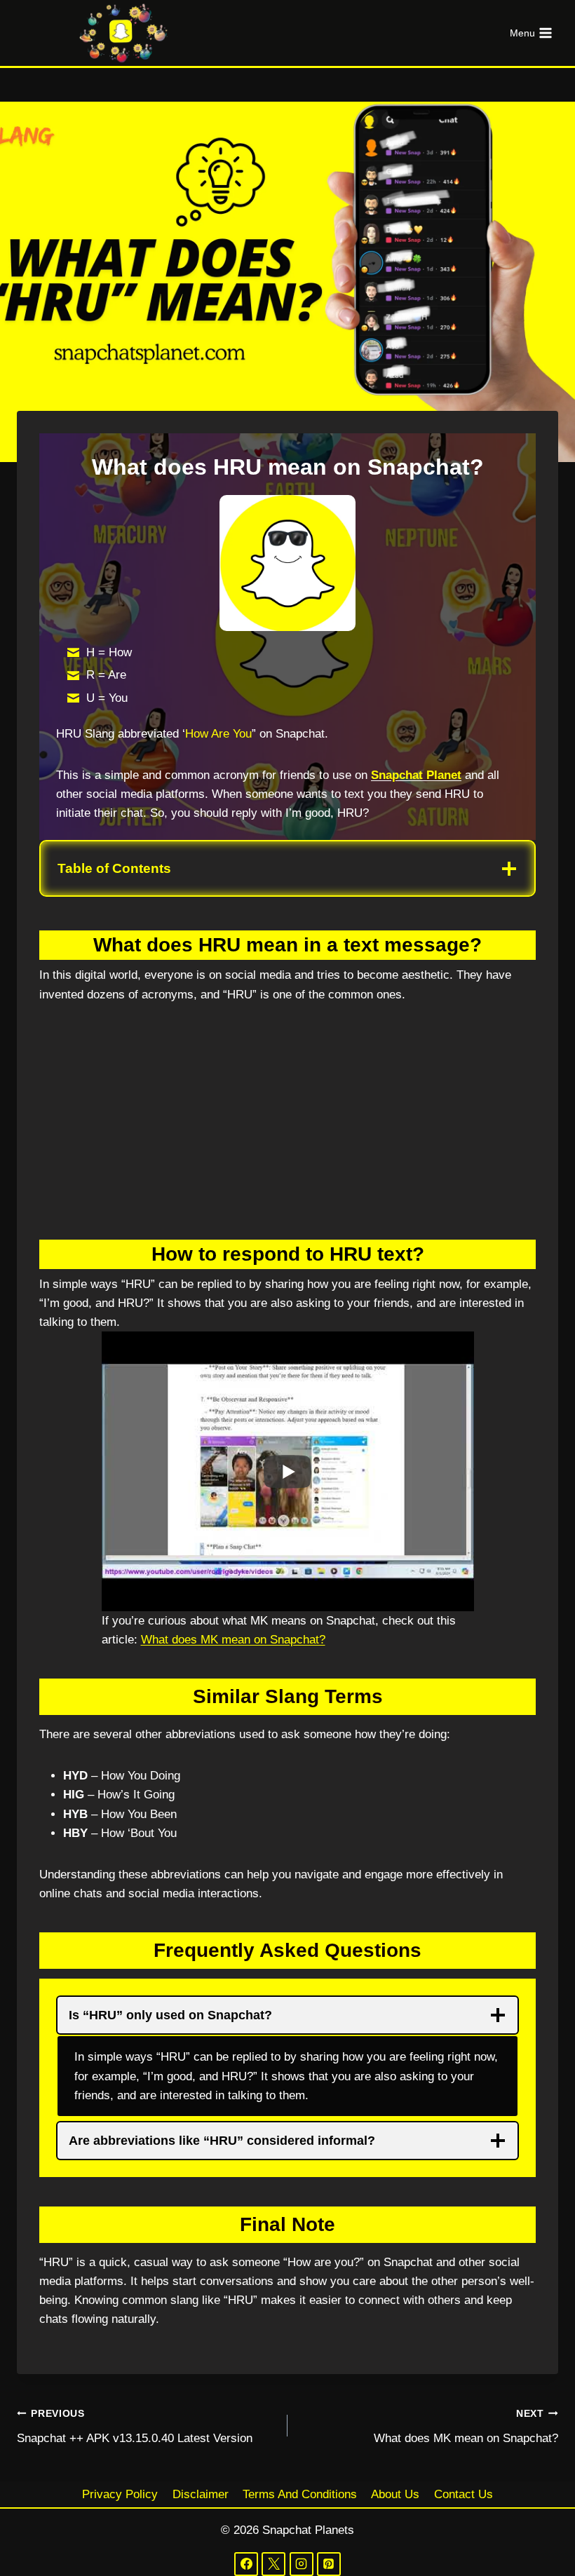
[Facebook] (246, 2564)
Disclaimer (201, 2494)
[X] (273, 2564)
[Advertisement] (287, 1125)
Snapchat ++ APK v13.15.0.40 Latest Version (135, 2427)
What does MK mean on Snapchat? (233, 1640)
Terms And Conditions (300, 2494)
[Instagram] (302, 2564)
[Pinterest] (329, 2564)
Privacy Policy (120, 2494)
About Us (395, 2494)
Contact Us (464, 2494)
